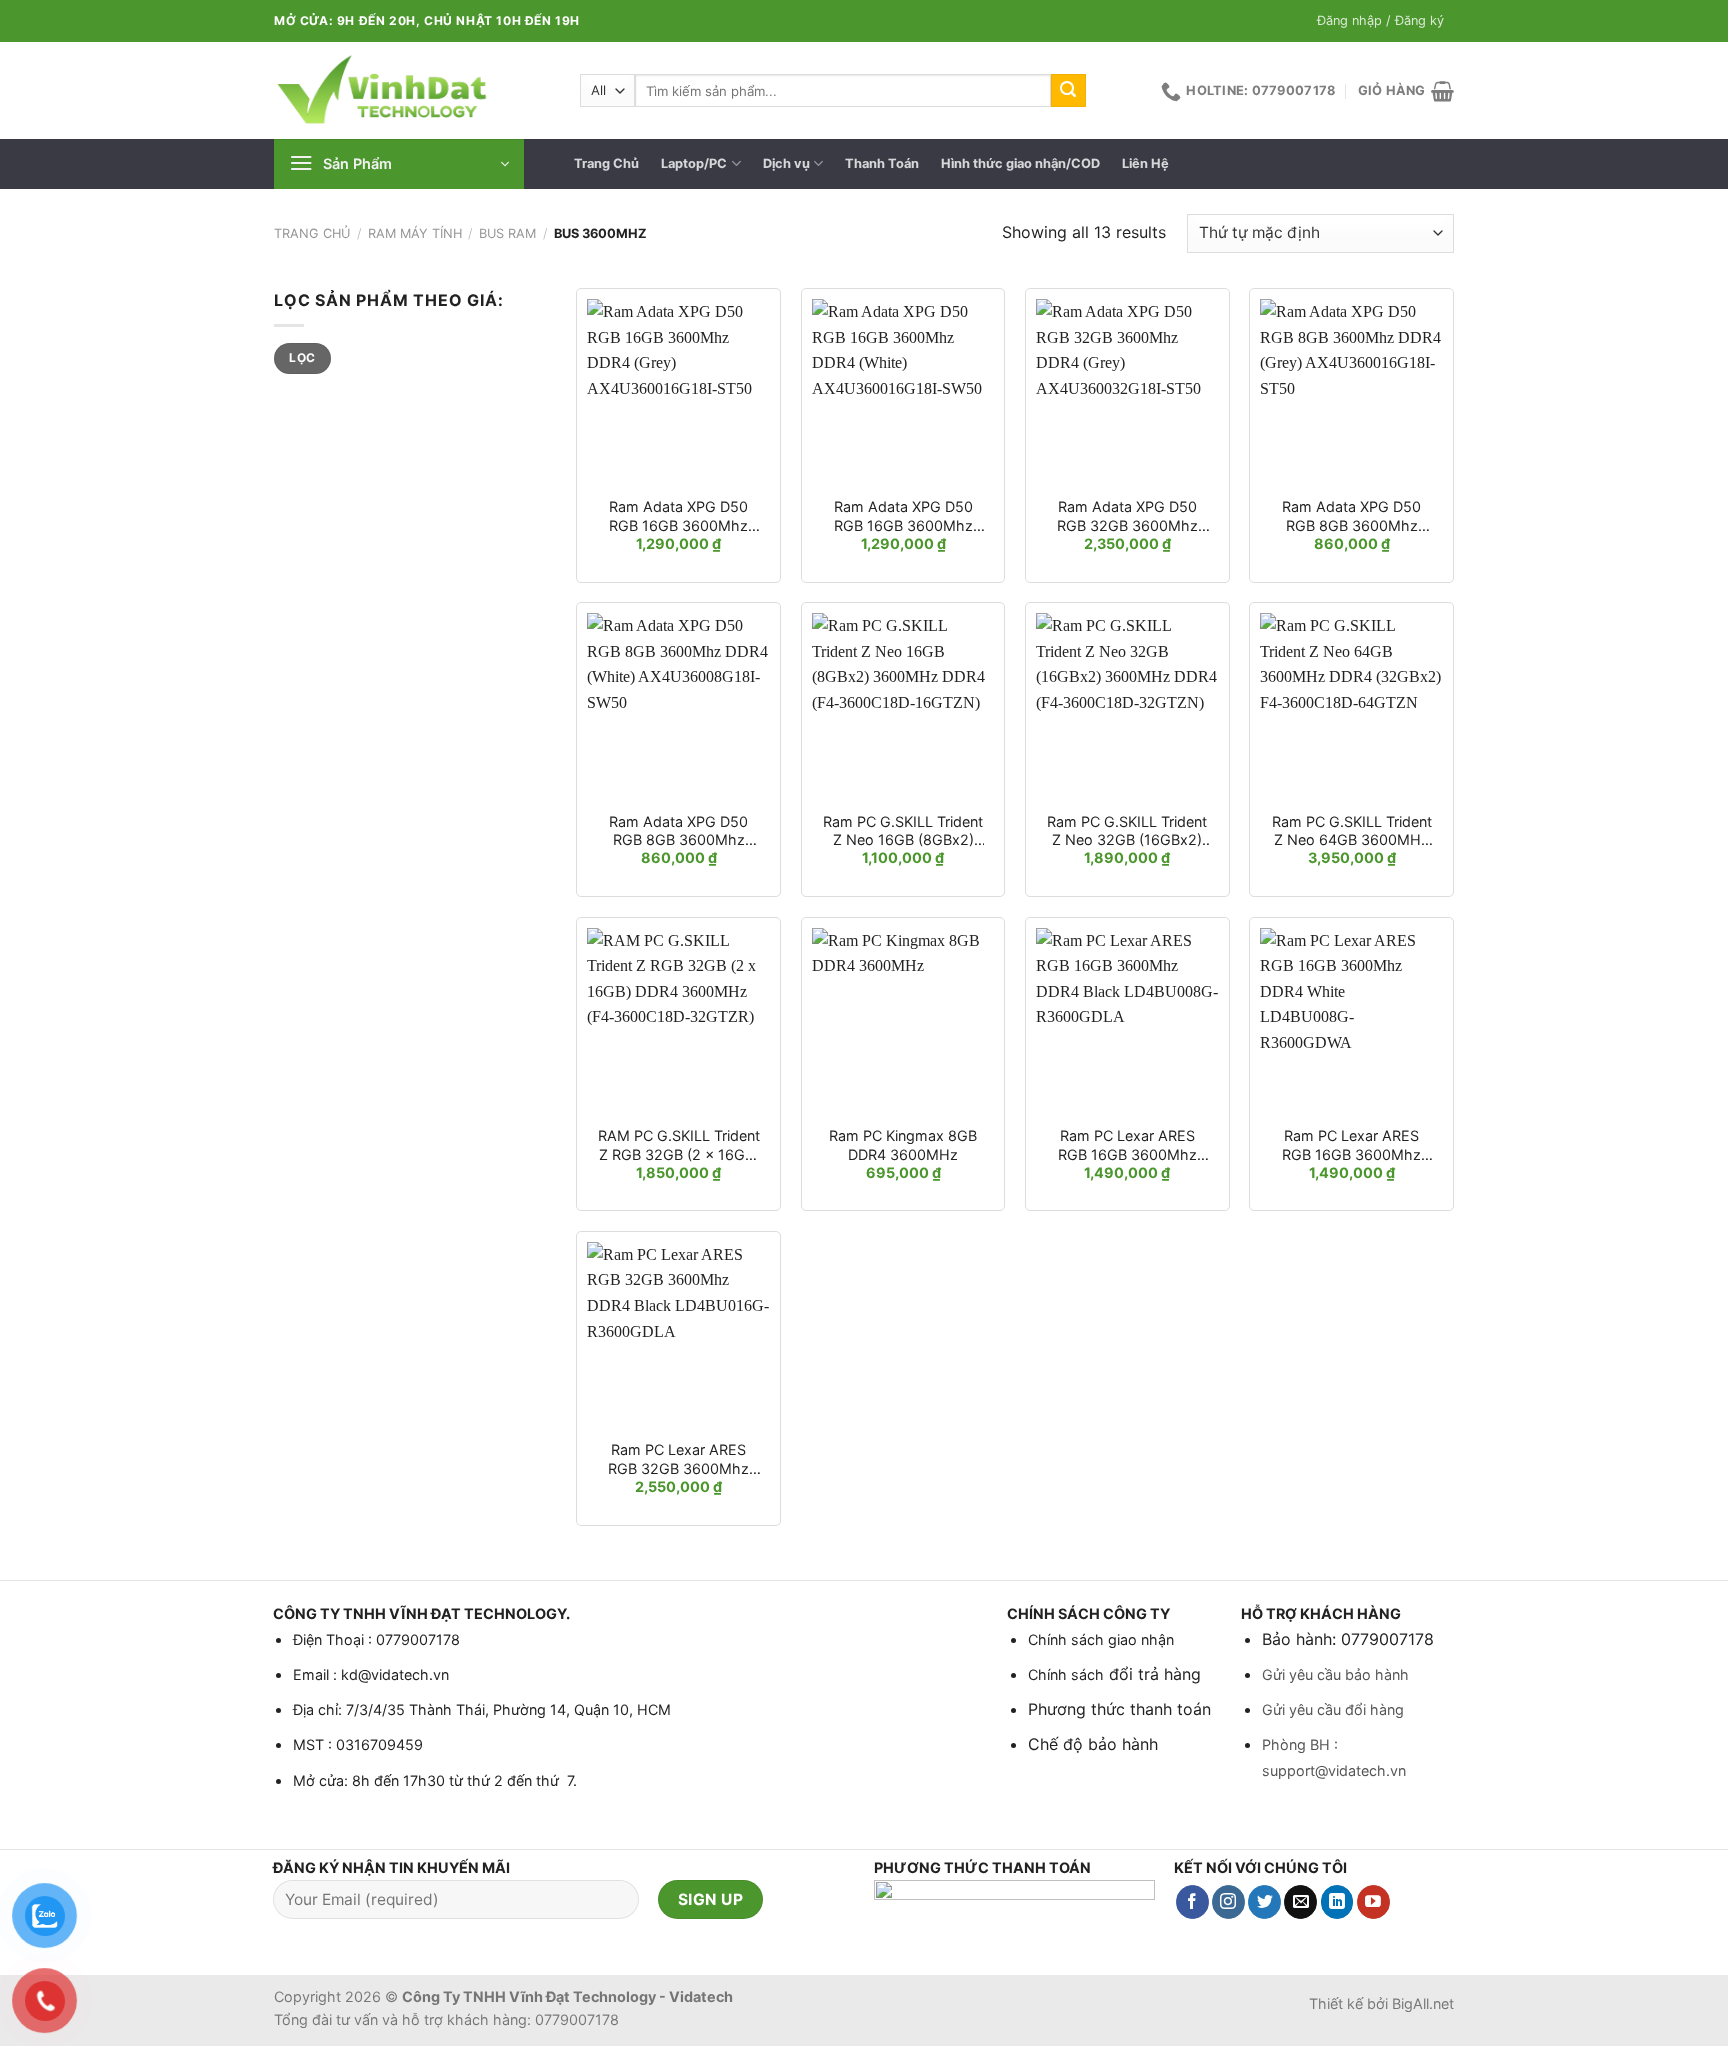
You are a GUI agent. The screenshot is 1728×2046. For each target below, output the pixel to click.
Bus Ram (507, 233)
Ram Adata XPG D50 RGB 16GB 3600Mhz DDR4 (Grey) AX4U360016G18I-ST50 (678, 516)
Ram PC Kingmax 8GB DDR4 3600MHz (903, 1145)
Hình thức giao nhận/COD (1020, 163)
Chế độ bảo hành (1093, 1744)
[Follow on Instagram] (1228, 1902)
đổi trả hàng (1152, 1674)
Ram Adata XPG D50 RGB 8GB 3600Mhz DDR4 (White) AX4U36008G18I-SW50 (678, 831)
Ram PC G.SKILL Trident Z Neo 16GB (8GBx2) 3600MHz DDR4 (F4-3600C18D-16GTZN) (903, 831)
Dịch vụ (786, 163)
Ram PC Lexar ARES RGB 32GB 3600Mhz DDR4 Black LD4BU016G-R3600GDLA (678, 1459)
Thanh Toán (882, 163)
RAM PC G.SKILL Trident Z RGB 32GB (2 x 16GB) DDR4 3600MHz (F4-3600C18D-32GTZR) (679, 1145)
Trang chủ (312, 233)
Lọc (302, 357)
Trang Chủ (606, 163)
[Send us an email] (1300, 1902)
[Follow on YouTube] (1373, 1902)
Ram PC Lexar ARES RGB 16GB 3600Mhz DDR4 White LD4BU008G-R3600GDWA (1351, 1145)
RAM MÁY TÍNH (415, 233)
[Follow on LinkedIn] (1337, 1902)
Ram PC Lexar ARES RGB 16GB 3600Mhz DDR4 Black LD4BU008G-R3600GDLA (1127, 1145)
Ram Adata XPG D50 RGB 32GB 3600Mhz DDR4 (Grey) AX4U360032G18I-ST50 (1127, 516)
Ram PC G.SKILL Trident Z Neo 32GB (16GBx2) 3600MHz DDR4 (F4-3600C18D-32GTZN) (1127, 831)
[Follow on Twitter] (1264, 1902)
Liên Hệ (1145, 163)
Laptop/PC (694, 163)
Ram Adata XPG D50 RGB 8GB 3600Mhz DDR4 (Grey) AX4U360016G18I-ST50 (1351, 516)
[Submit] (1068, 91)
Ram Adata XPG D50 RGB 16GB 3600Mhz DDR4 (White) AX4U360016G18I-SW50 (903, 516)
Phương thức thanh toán (1119, 1709)
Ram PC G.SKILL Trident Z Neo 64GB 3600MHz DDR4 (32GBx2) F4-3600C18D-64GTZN (1352, 831)
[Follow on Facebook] (1192, 1902)
